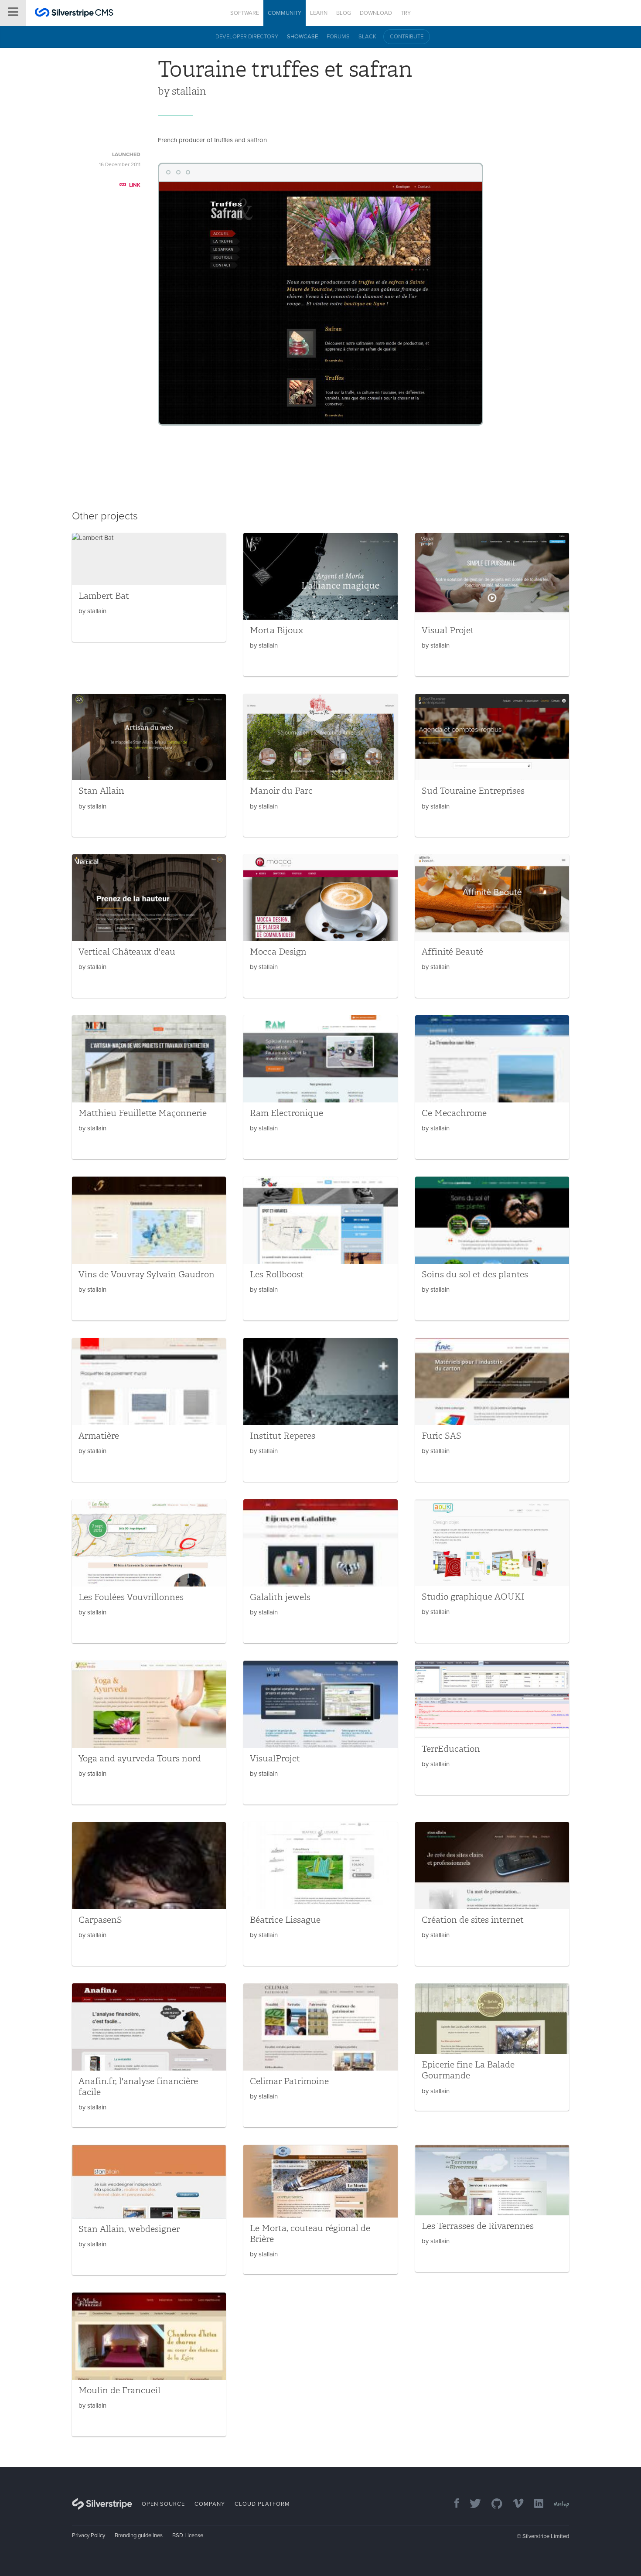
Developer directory (247, 37)
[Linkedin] (534, 2504)
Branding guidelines (139, 2535)
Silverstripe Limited (546, 2536)
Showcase (302, 37)
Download (376, 13)
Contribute (407, 37)
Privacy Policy (89, 2535)
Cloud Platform (262, 2504)
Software (245, 13)
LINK (135, 185)
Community (285, 13)
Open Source (163, 2504)
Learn (319, 13)
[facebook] (452, 2504)
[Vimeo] (514, 2504)
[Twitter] (471, 2504)
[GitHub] (493, 2504)
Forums (338, 37)
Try (406, 13)
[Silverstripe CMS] (74, 14)
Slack (367, 37)
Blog (344, 13)
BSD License (188, 2535)
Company (210, 2504)
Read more (149, 587)
